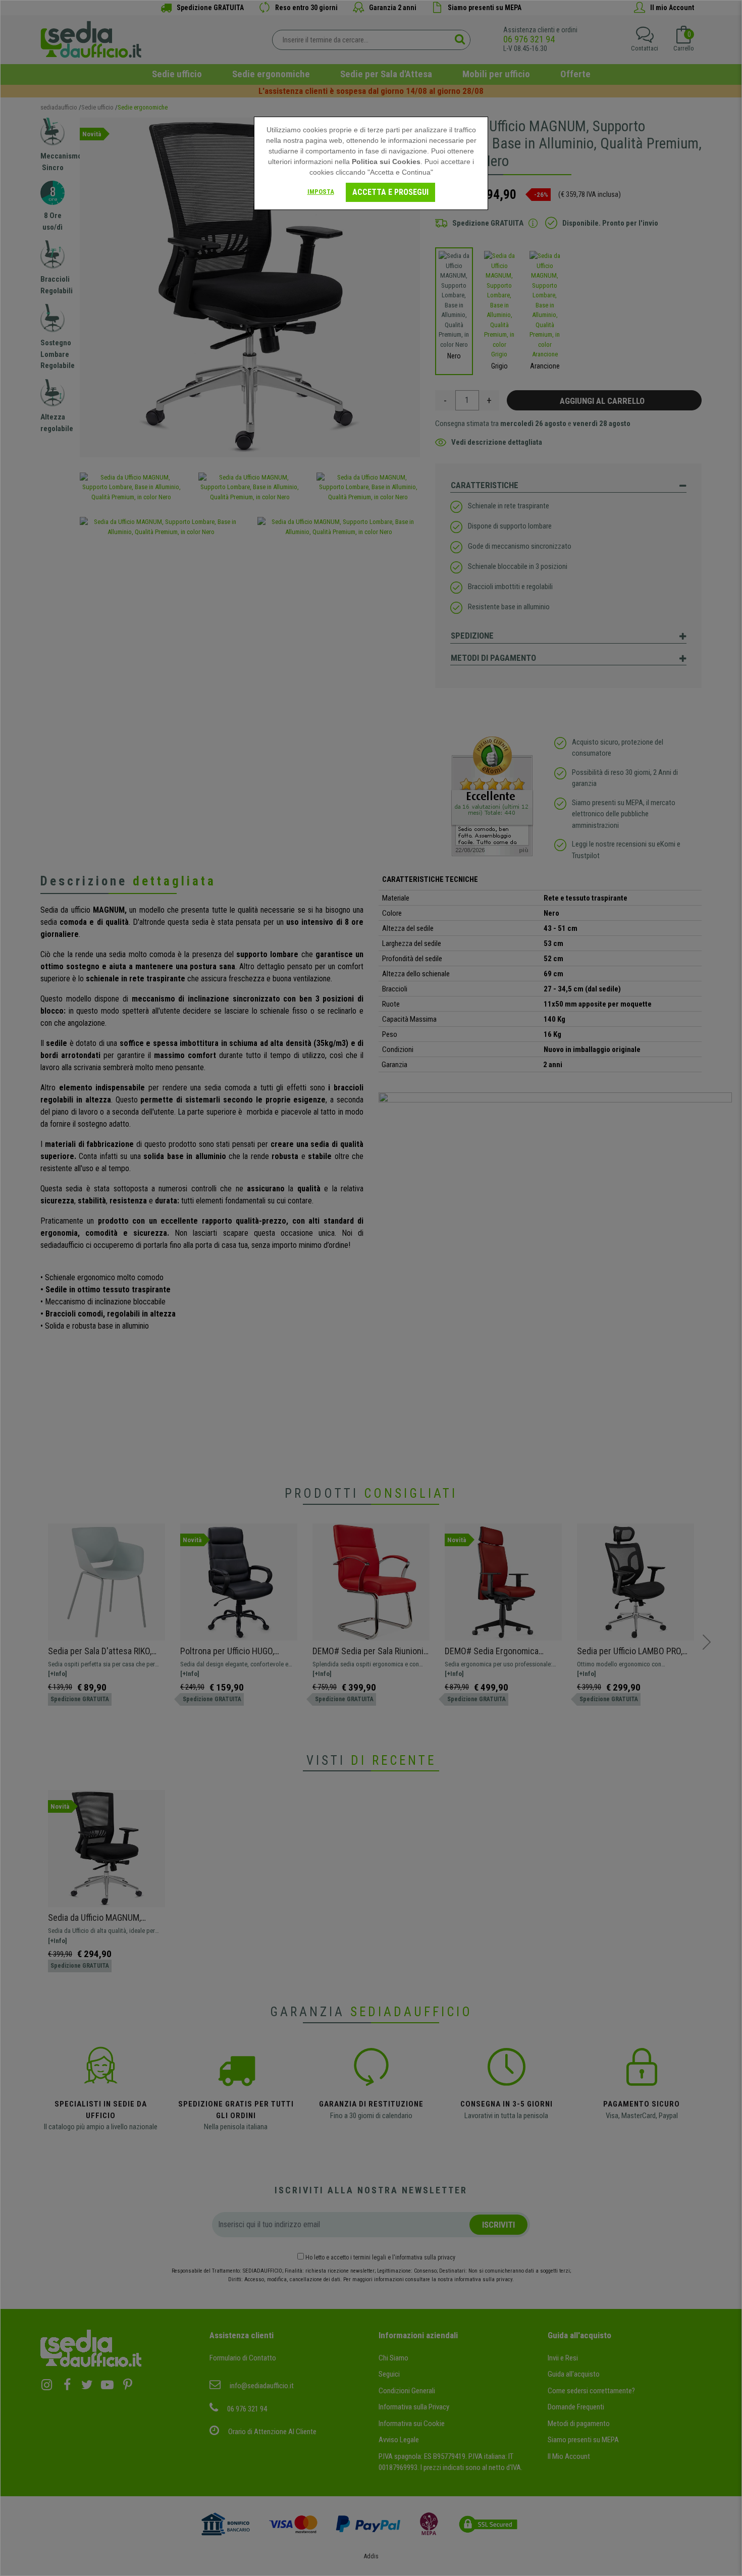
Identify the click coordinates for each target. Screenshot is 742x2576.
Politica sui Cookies (386, 162)
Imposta (321, 192)
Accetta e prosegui (390, 192)
